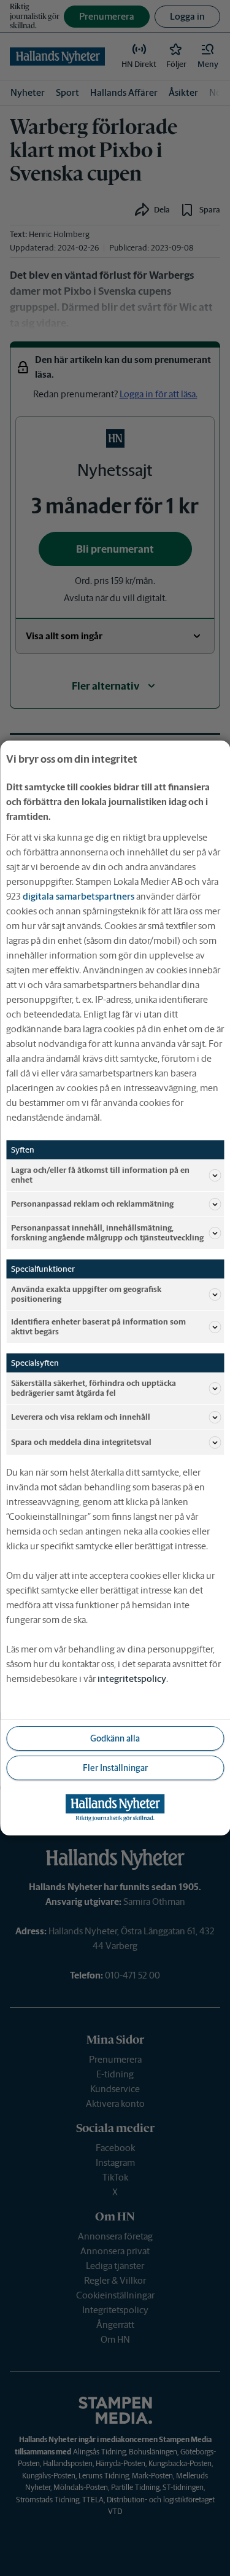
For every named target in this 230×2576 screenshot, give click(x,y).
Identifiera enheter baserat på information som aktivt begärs (98, 1327)
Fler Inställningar (115, 1768)
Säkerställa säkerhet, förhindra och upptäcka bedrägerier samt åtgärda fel (94, 1388)
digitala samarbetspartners (79, 896)
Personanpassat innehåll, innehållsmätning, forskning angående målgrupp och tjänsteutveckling (107, 1233)
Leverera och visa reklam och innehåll (81, 1417)
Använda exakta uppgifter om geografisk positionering (86, 1294)
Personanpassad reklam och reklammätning (92, 1204)
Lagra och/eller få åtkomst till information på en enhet (100, 1175)
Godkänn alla (115, 1738)
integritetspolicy (132, 1679)
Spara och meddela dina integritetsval (81, 1442)
